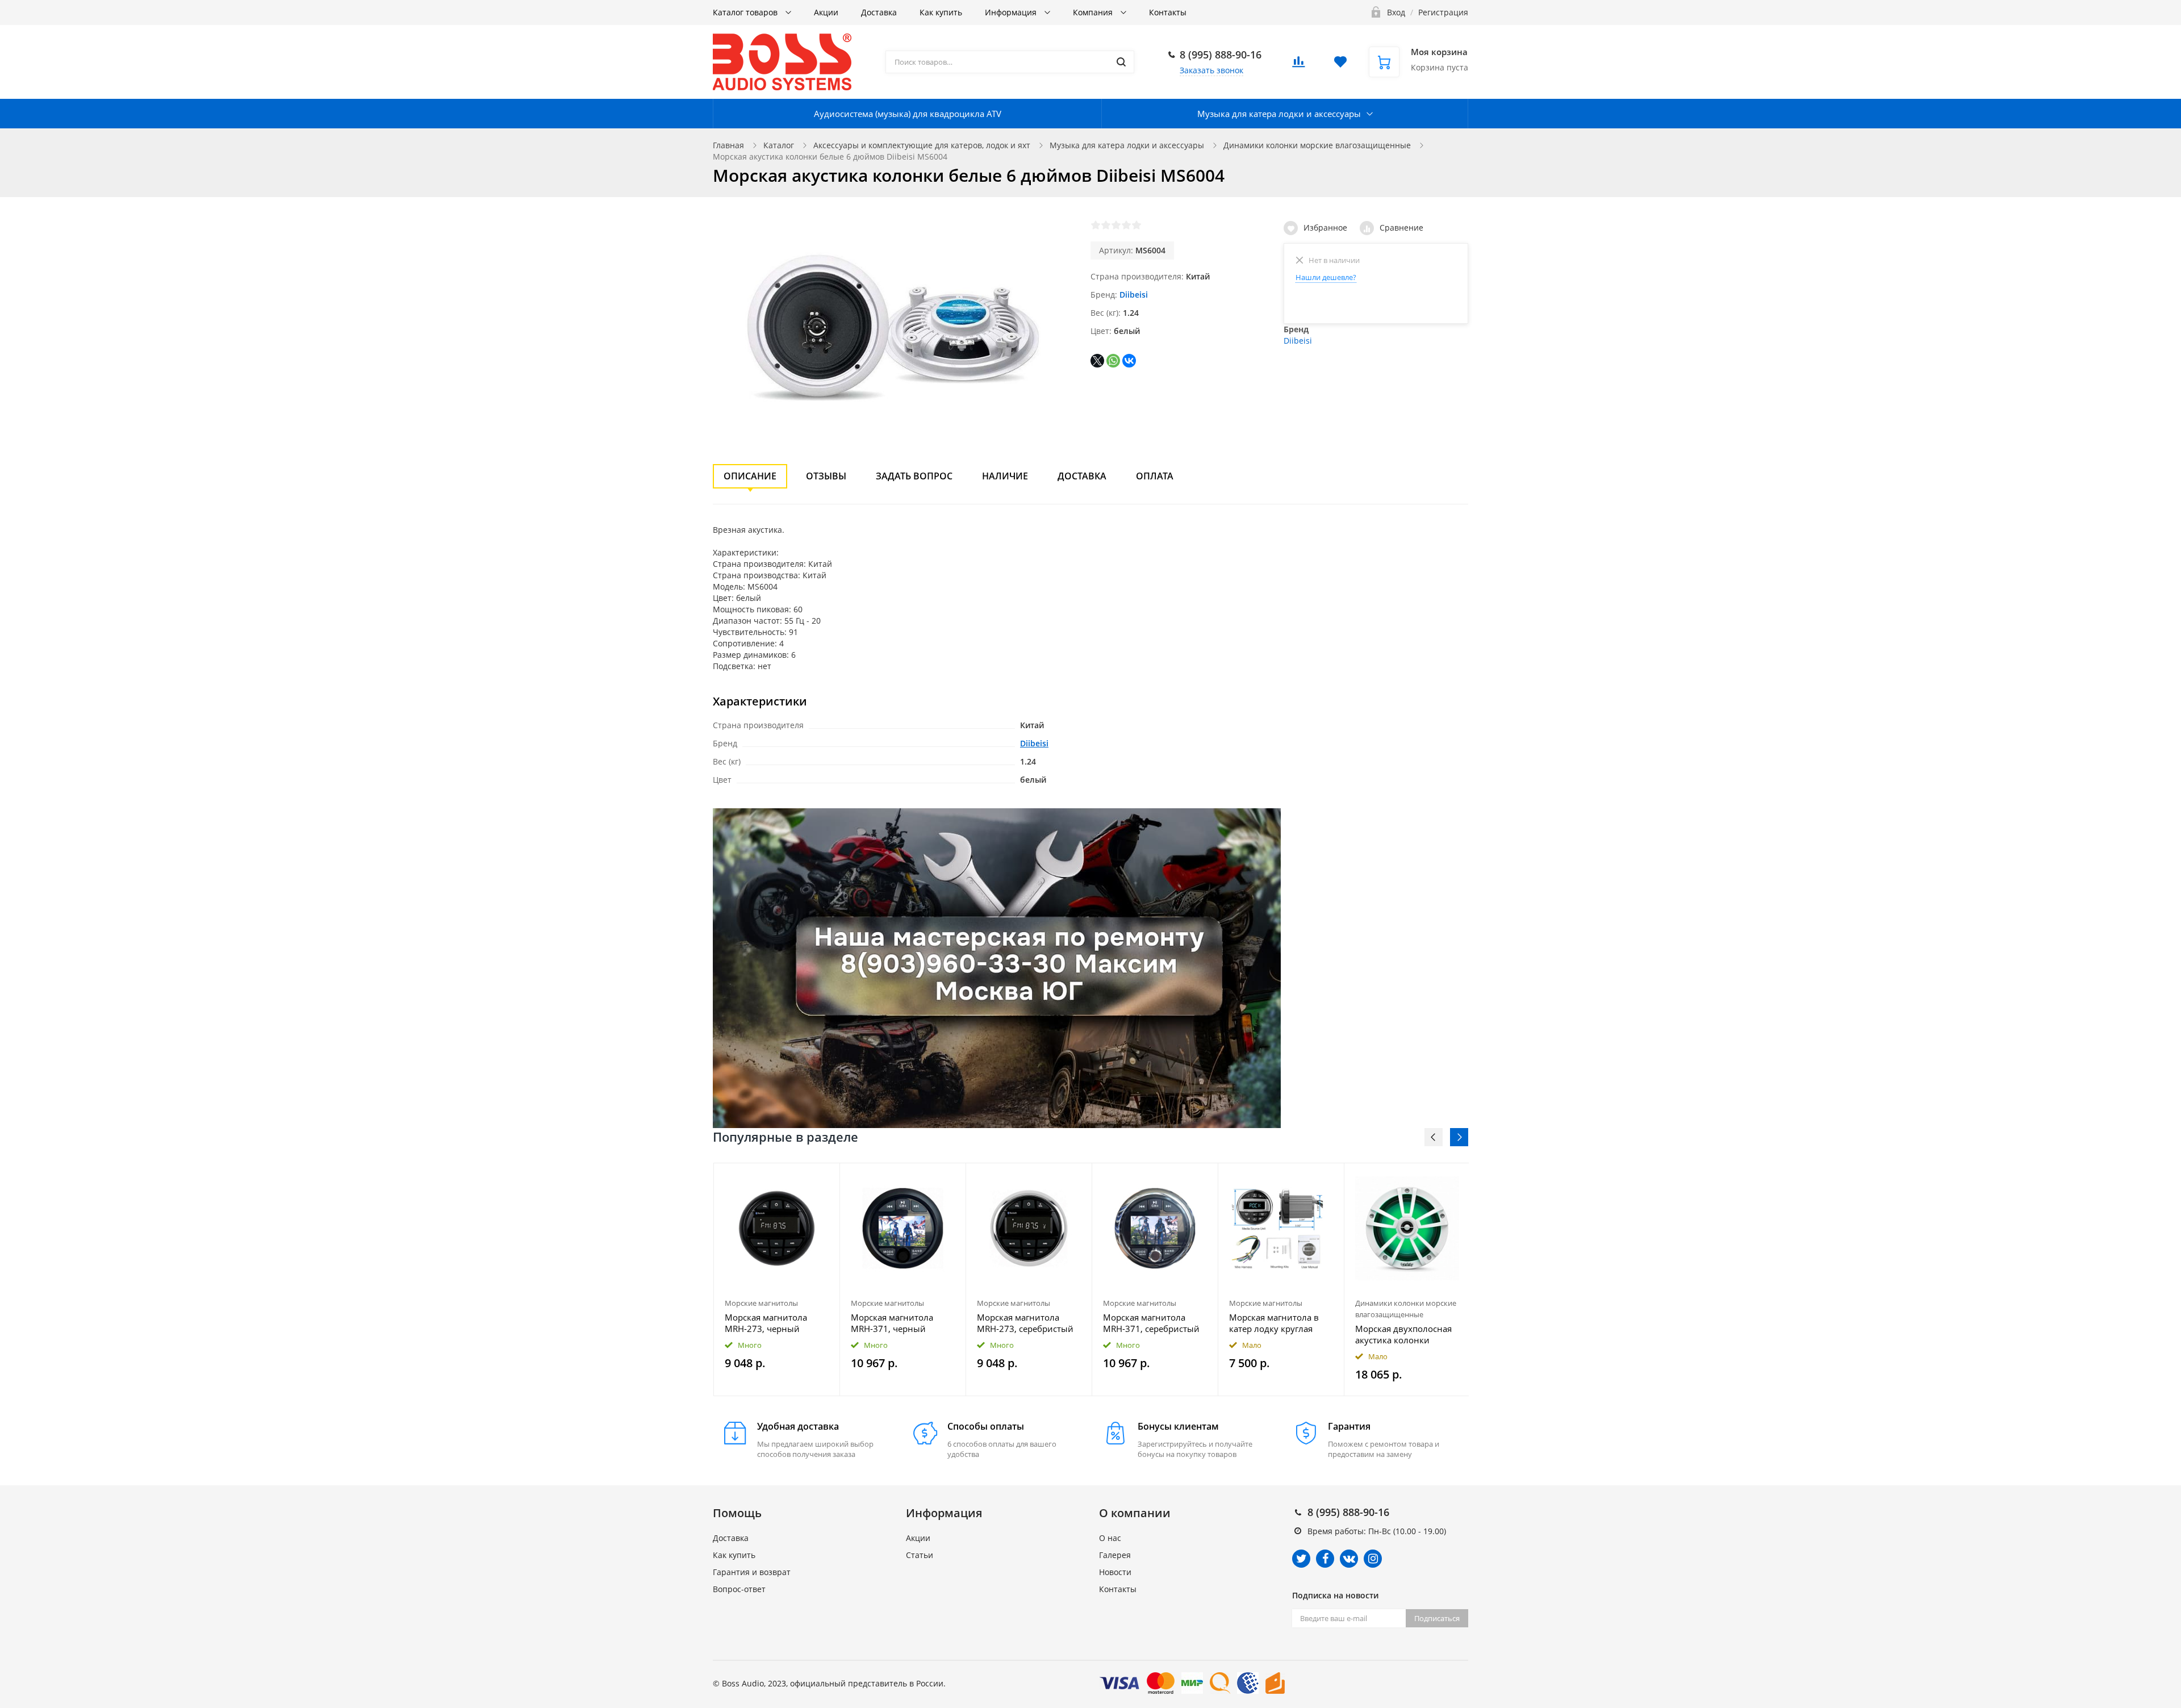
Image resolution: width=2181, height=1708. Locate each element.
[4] (1126, 225)
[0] (1298, 65)
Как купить (941, 12)
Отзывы (826, 476)
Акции (826, 12)
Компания (1094, 12)
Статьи (920, 1555)
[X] (1097, 361)
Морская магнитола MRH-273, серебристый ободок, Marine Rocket (1025, 1323)
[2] (1106, 225)
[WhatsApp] (1113, 361)
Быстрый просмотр (777, 1228)
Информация (1012, 12)
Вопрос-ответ (739, 1589)
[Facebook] (1325, 1559)
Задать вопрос (914, 476)
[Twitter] (1301, 1559)
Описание (750, 476)
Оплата (1155, 476)
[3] (1116, 225)
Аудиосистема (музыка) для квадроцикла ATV (908, 114)
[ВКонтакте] (1129, 361)
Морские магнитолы (761, 1303)
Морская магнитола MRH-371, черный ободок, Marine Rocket (896, 1323)
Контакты (1168, 12)
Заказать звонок (1211, 70)
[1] (1096, 225)
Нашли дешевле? (1326, 277)
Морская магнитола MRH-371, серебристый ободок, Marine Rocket (1151, 1323)
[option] (777, 1279)
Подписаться (1437, 1618)
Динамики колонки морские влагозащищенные (1317, 145)
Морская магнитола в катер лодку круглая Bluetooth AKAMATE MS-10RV (1278, 1323)
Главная (728, 145)
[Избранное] (803, 1178)
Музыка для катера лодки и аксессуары (1279, 114)
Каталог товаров (746, 12)
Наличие (1005, 476)
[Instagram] (1373, 1559)
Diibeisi (1134, 295)
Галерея (1115, 1555)
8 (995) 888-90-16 (1221, 55)
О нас (1110, 1538)
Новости (1115, 1572)
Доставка (879, 12)
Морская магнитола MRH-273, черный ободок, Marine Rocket (770, 1323)
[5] (1137, 225)
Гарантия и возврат (752, 1572)
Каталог (779, 145)
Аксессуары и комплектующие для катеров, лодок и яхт (922, 145)
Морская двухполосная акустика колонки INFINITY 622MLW (1403, 1334)
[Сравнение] (824, 1178)
